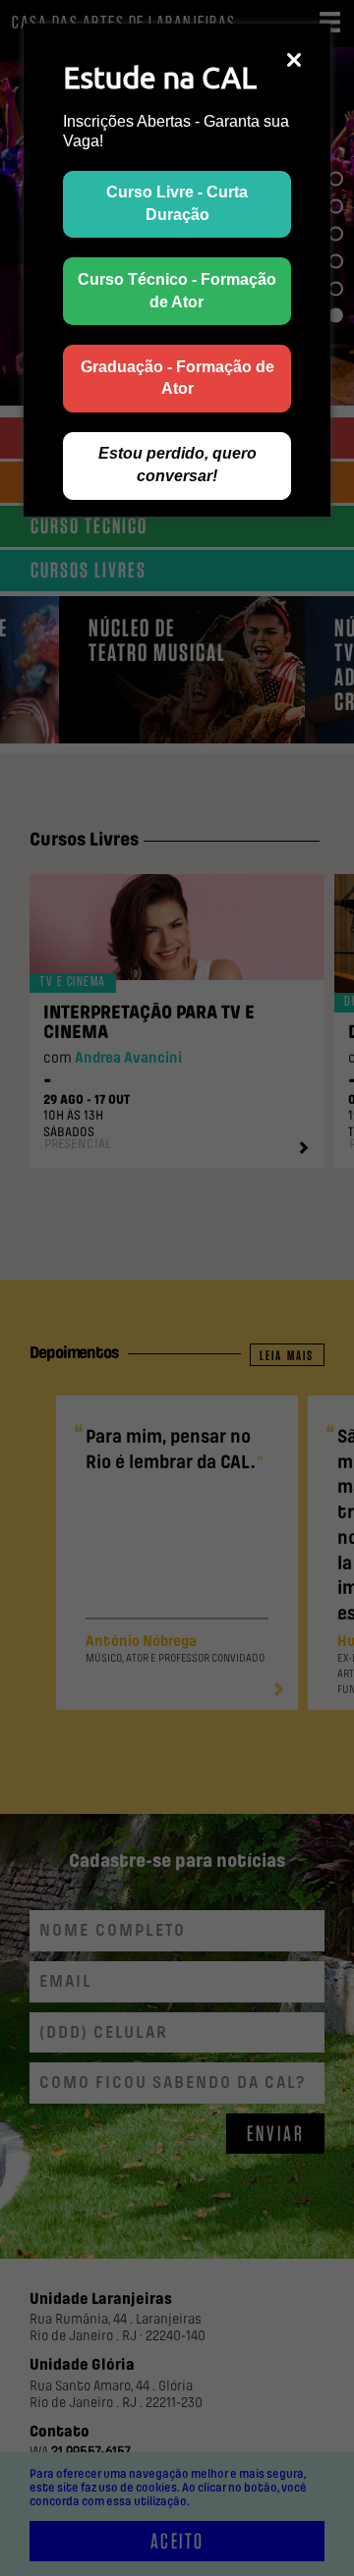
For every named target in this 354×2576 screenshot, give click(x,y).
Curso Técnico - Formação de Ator (177, 291)
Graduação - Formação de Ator (177, 378)
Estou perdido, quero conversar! (177, 465)
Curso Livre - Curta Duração (177, 203)
